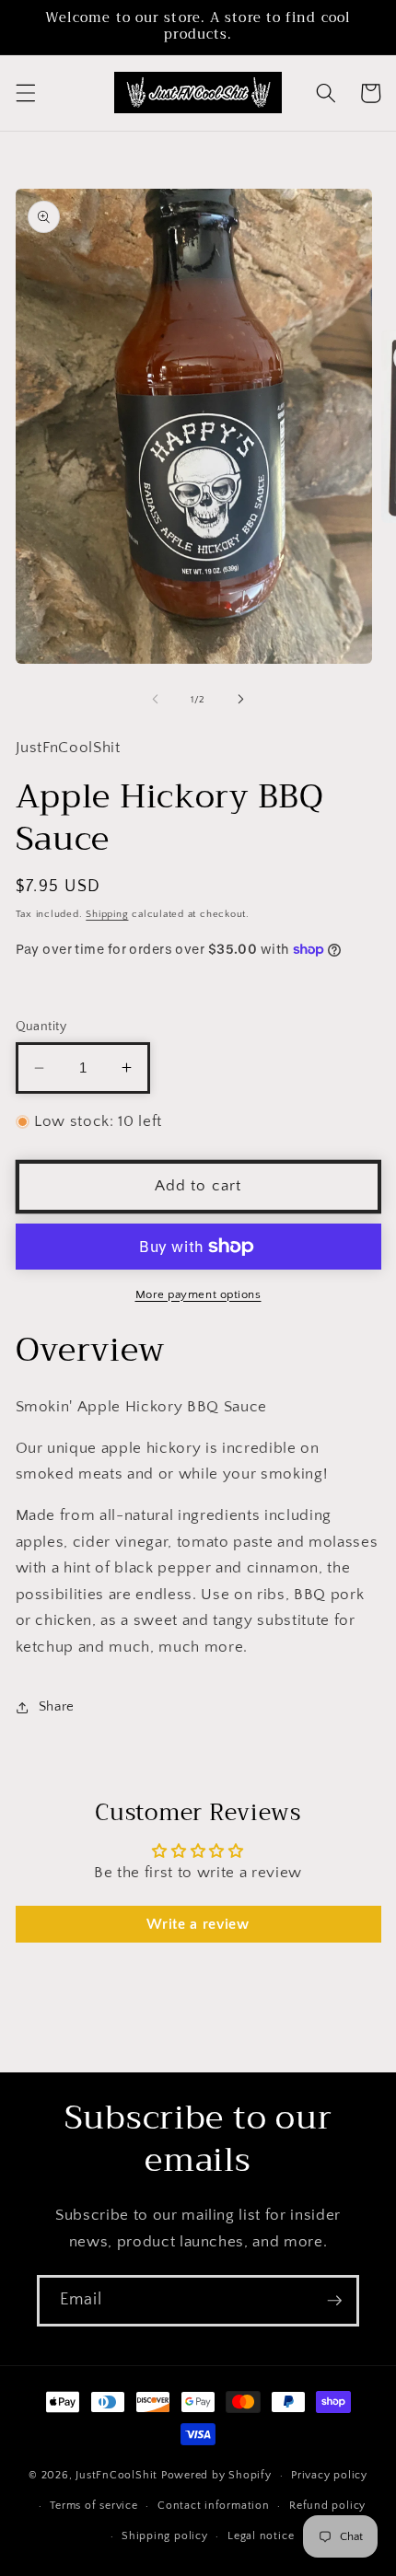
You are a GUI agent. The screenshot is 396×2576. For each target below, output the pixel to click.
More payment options (198, 1294)
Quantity (41, 1027)
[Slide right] (240, 700)
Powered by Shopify (216, 2475)
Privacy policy (329, 2475)
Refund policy (327, 2506)
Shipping (107, 914)
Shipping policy (165, 2536)
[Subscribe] (334, 2301)
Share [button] (57, 1706)
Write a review (198, 1924)
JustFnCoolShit (116, 2475)
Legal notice (261, 2536)
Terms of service (93, 2506)
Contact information (214, 2506)
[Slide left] (156, 700)
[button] (25, 93)
